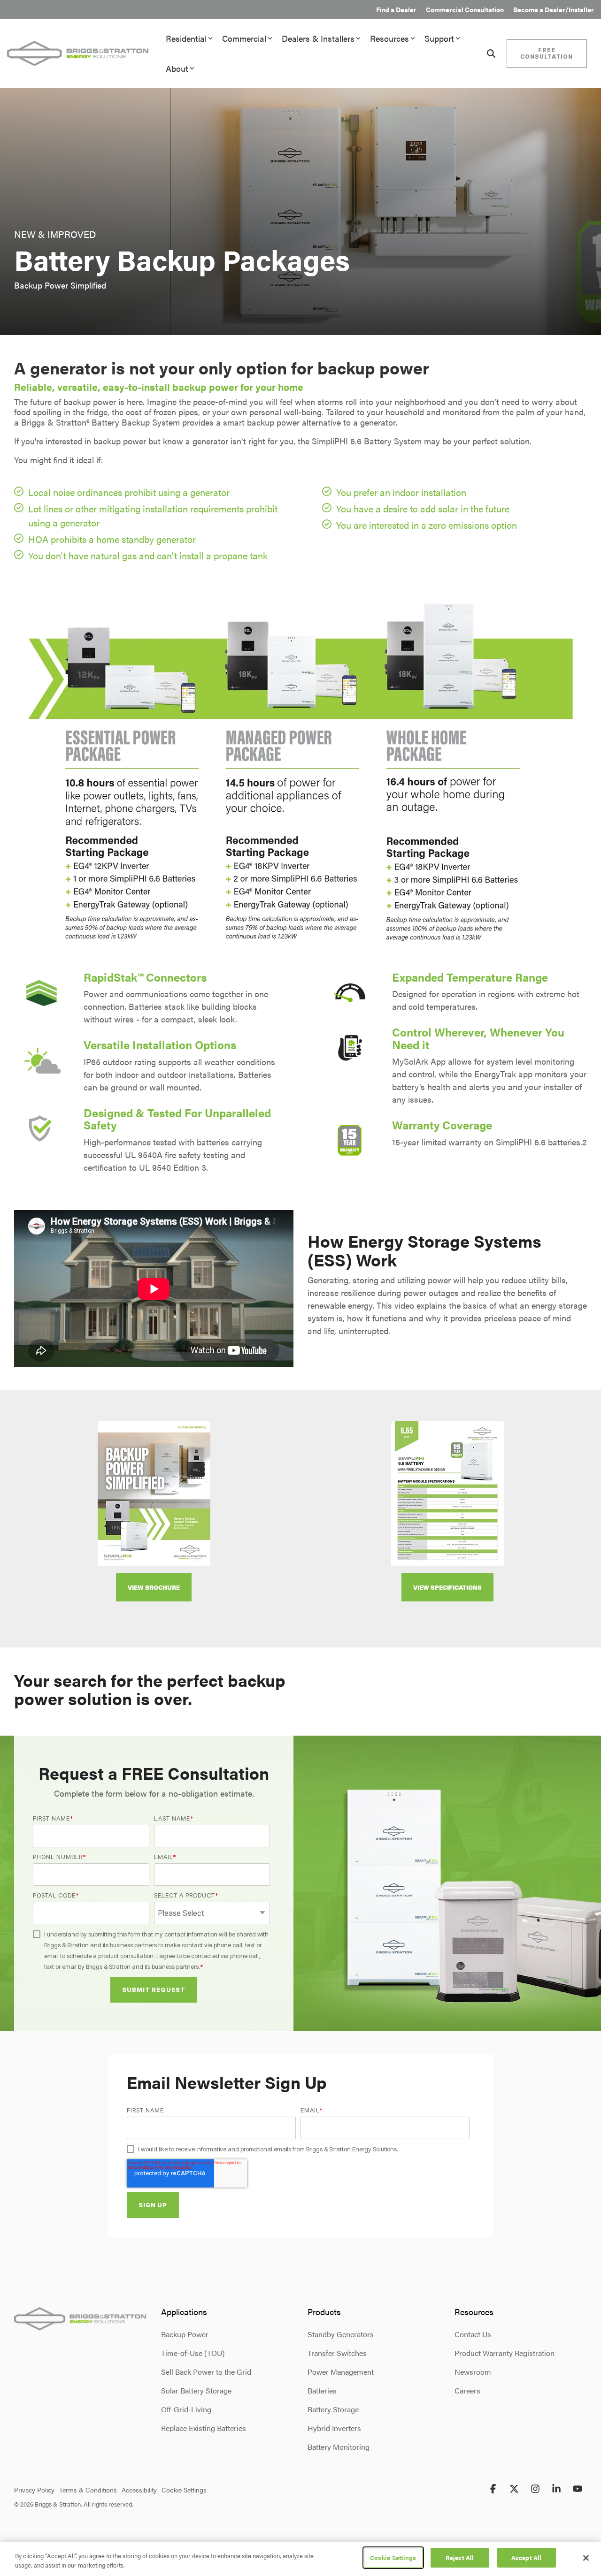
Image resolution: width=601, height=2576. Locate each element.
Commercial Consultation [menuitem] (465, 9)
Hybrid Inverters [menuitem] (334, 2428)
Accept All (526, 2557)
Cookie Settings (393, 2557)
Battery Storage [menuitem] (333, 2409)
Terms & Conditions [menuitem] (88, 2490)
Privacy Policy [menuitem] (34, 2490)
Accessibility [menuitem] (139, 2490)
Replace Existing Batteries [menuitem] (204, 2428)
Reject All (460, 2557)
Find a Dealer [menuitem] (396, 9)
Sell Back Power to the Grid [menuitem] (206, 2372)
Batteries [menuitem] (322, 2390)
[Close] (586, 2558)
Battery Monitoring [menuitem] (339, 2447)
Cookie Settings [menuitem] (184, 2490)
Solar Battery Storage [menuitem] (196, 2390)
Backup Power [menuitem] (185, 2334)
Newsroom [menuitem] (473, 2372)
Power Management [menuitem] (341, 2372)
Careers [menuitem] (467, 2390)
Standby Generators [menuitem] (341, 2334)
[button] (494, 2489)
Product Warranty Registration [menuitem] (505, 2353)
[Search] (491, 53)
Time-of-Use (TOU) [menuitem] (193, 2353)
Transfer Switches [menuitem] (337, 2353)
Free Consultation (547, 53)
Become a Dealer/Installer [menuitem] (554, 9)
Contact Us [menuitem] (473, 2334)
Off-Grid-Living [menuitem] (186, 2409)
